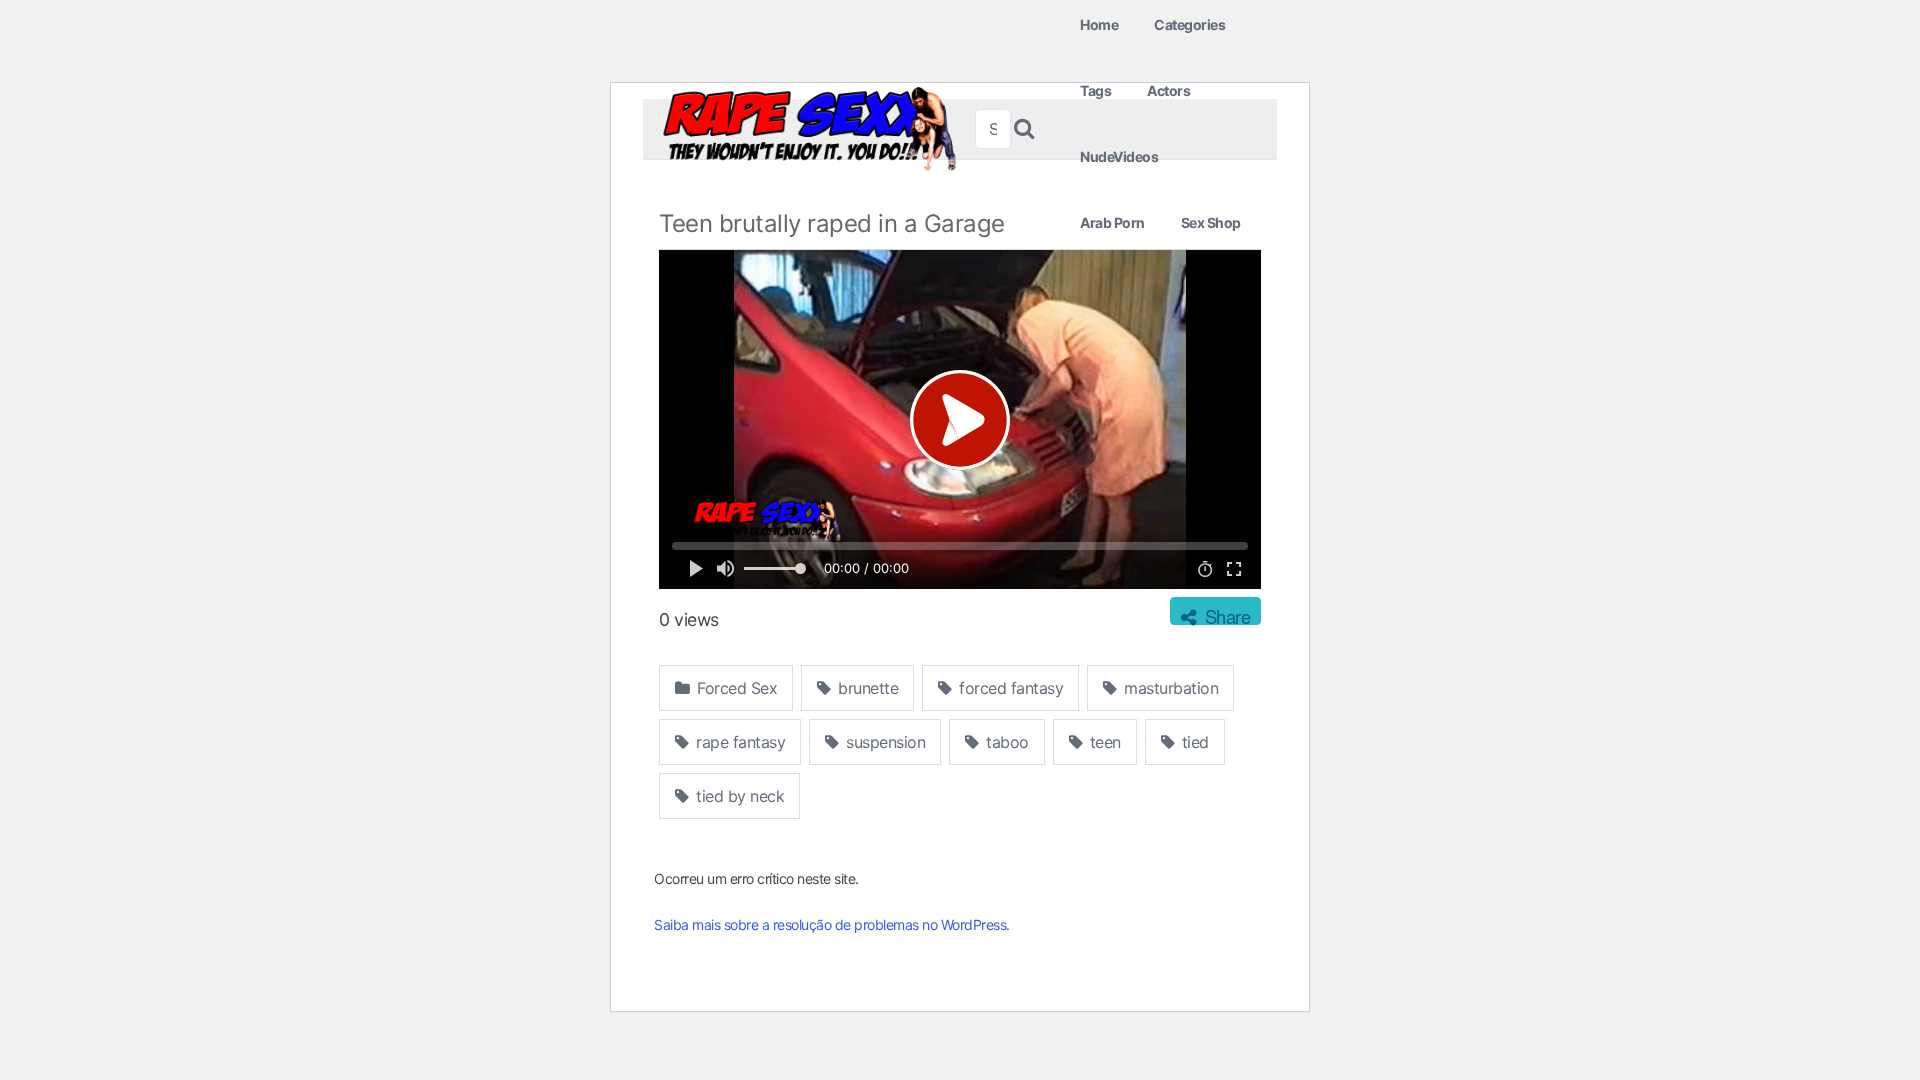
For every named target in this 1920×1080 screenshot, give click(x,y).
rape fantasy (739, 742)
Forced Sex (735, 688)
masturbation (1169, 688)
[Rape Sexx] (809, 129)
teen (1103, 742)
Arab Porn (1112, 222)
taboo (1005, 742)
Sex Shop (1211, 222)
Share (1225, 614)
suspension (884, 742)
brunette (866, 688)
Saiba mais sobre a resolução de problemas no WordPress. (832, 924)
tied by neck (738, 796)
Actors (1168, 90)
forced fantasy (1009, 688)
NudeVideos (1119, 156)
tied (1193, 742)
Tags (1095, 90)
